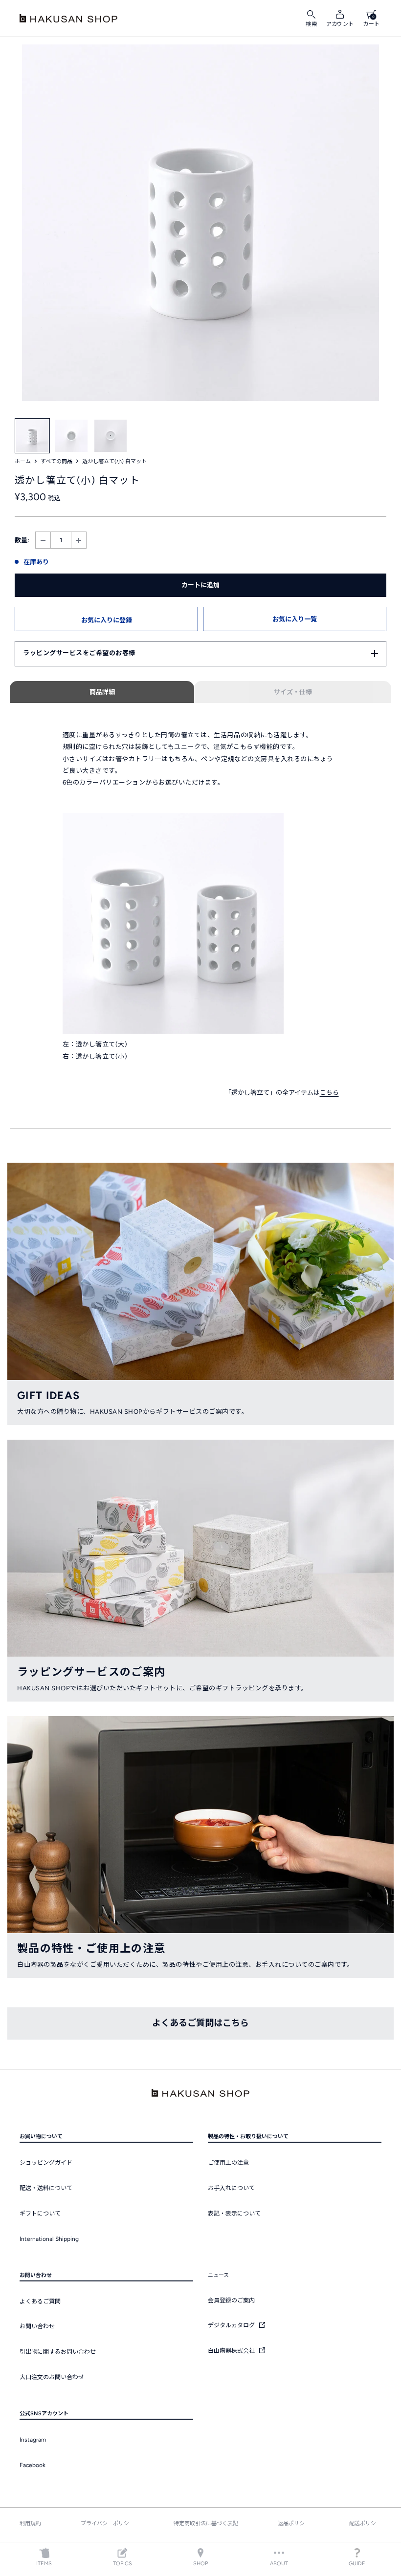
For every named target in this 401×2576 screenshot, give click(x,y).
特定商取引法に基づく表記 (206, 2523)
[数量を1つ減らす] (43, 540)
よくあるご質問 (40, 2301)
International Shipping (49, 2239)
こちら (329, 1093)
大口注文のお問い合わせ (52, 2377)
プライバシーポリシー (108, 2523)
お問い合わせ (37, 2326)
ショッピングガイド (46, 2163)
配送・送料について (46, 2188)
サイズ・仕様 (293, 692)
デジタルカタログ (232, 2325)
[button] (106, 619)
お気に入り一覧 (295, 619)
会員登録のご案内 (231, 2300)
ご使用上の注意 (228, 2163)
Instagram (33, 2440)
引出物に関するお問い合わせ (58, 2352)
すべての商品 (56, 461)
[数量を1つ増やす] (79, 540)
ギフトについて (40, 2214)
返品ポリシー (294, 2523)
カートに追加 (200, 585)
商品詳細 (102, 692)
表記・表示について (234, 2214)
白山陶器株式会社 (232, 2351)
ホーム (23, 461)
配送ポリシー (365, 2523)
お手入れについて (231, 2188)
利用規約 (30, 2523)
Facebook (33, 2465)
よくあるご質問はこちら (200, 2023)
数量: (22, 540)
